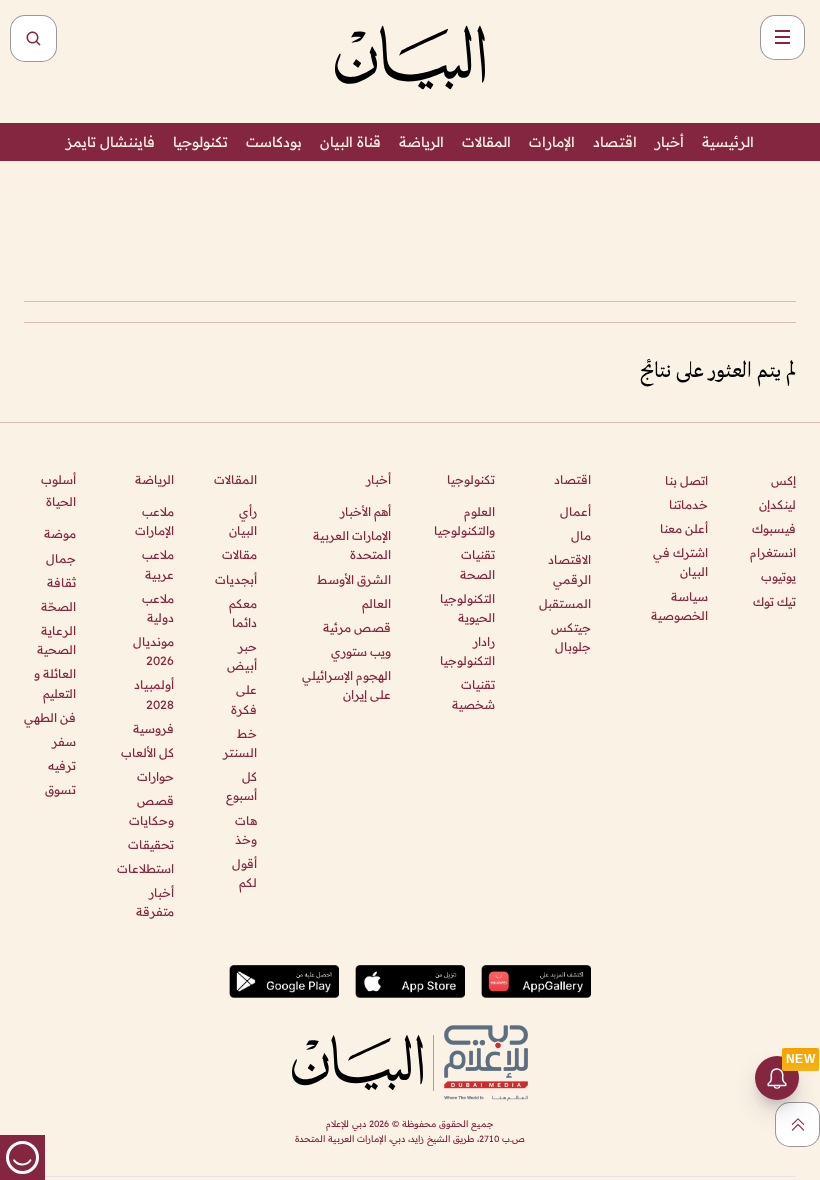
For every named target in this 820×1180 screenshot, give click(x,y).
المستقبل (565, 603)
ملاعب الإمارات (154, 521)
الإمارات (552, 142)
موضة (60, 533)
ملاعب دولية (157, 608)
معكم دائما (243, 613)
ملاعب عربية (157, 564)
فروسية (153, 728)
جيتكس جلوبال (571, 637)
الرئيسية (728, 142)
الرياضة (421, 142)
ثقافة (61, 582)
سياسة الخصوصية (679, 606)
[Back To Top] (797, 1124)
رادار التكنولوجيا (467, 651)
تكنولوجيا (200, 142)
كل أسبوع (241, 786)
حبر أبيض (242, 656)
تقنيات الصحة (477, 564)
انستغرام (773, 552)
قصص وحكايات (151, 810)
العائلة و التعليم (55, 683)
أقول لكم (244, 873)
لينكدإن (777, 504)
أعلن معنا (684, 528)
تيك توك (774, 601)
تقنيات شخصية (473, 694)
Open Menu (782, 37)
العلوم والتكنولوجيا (464, 521)
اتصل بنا (686, 480)
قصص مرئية (357, 627)
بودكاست (274, 142)
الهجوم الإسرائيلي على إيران (346, 685)
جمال (61, 558)
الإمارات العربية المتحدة (352, 545)
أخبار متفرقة (154, 902)
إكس (783, 480)
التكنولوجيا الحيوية (467, 608)
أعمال (575, 511)
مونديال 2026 (153, 651)
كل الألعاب (147, 752)
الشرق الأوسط (354, 579)
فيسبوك (774, 528)
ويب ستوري (361, 651)
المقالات (486, 142)
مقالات (239, 554)
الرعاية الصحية (56, 640)
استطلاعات (145, 868)
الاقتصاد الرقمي (569, 569)
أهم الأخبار (365, 511)
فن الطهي (50, 717)
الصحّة (58, 606)
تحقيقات (150, 844)
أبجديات (236, 579)
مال (581, 535)
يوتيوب (778, 576)
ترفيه (62, 765)
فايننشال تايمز (110, 142)
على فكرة (244, 699)
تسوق (60, 789)
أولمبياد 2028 (153, 694)
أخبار (669, 142)
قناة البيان (350, 142)
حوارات (155, 776)
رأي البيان (243, 521)
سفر (64, 741)
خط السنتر (240, 743)
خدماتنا (688, 504)
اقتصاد (615, 142)
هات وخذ (246, 830)
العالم (376, 603)
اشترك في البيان (680, 562)
